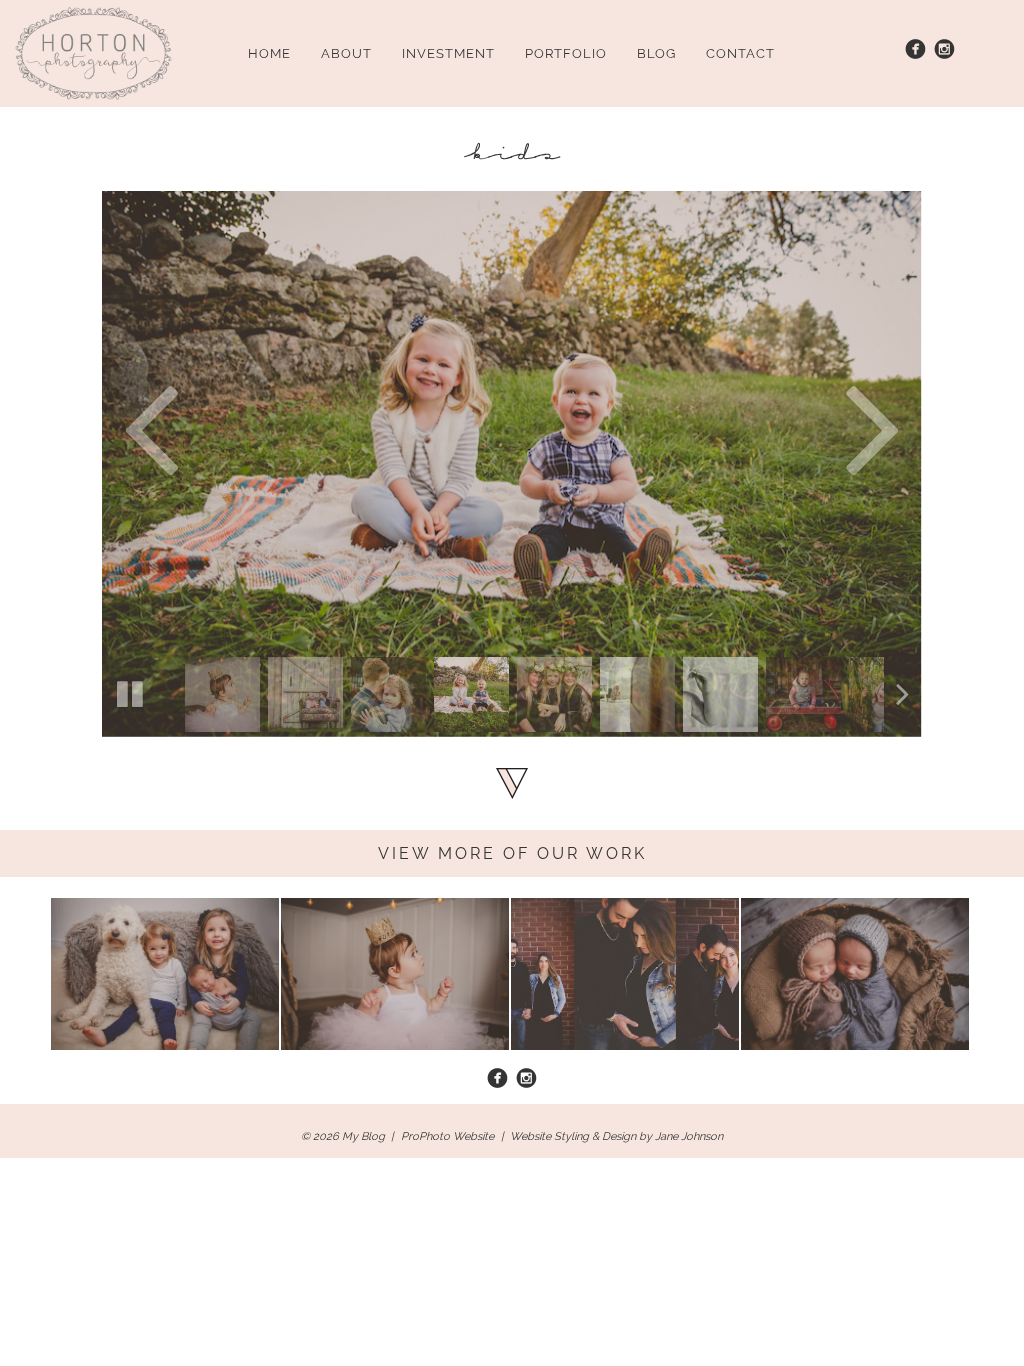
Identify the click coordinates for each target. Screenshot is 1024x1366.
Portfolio (566, 53)
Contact (740, 53)
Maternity (565, 936)
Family (93, 936)
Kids (314, 936)
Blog (656, 53)
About (346, 53)
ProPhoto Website (447, 1136)
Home (269, 53)
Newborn (794, 936)
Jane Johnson (689, 1136)
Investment (448, 53)
